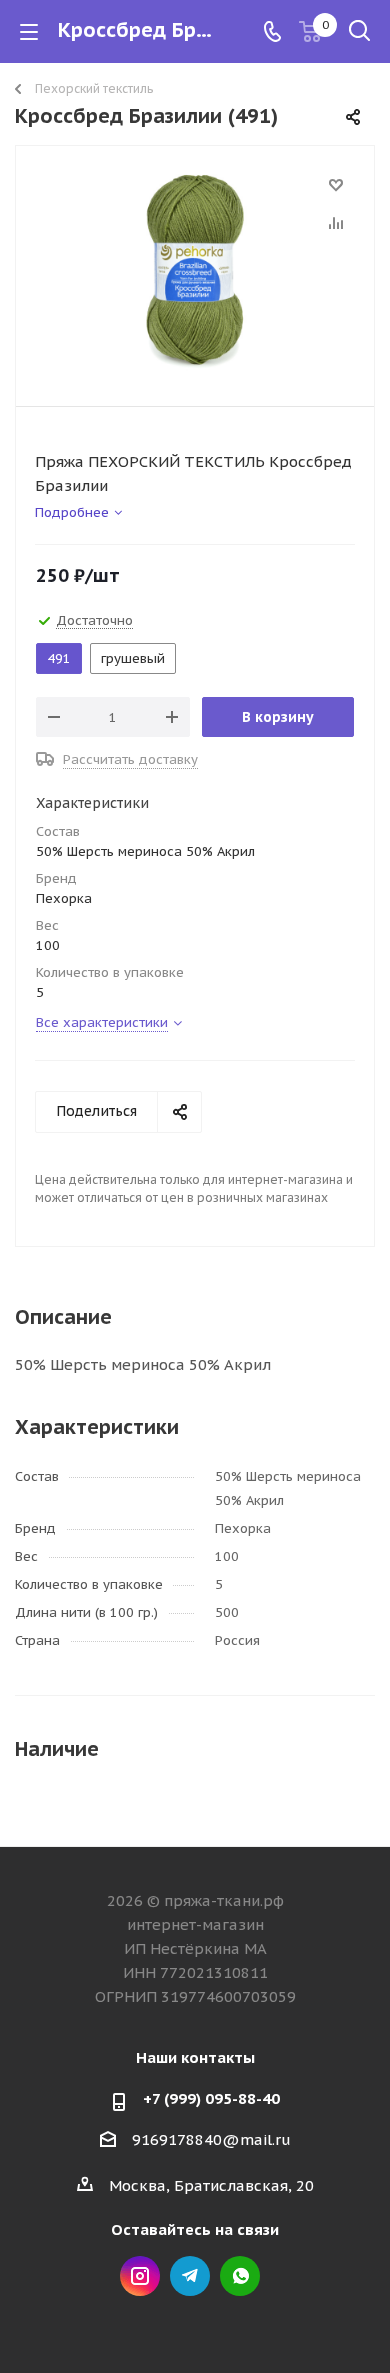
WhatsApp (240, 2276)
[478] (195, 271)
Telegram (190, 2276)
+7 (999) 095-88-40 (211, 2098)
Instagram (140, 2276)
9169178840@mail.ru (211, 2139)
